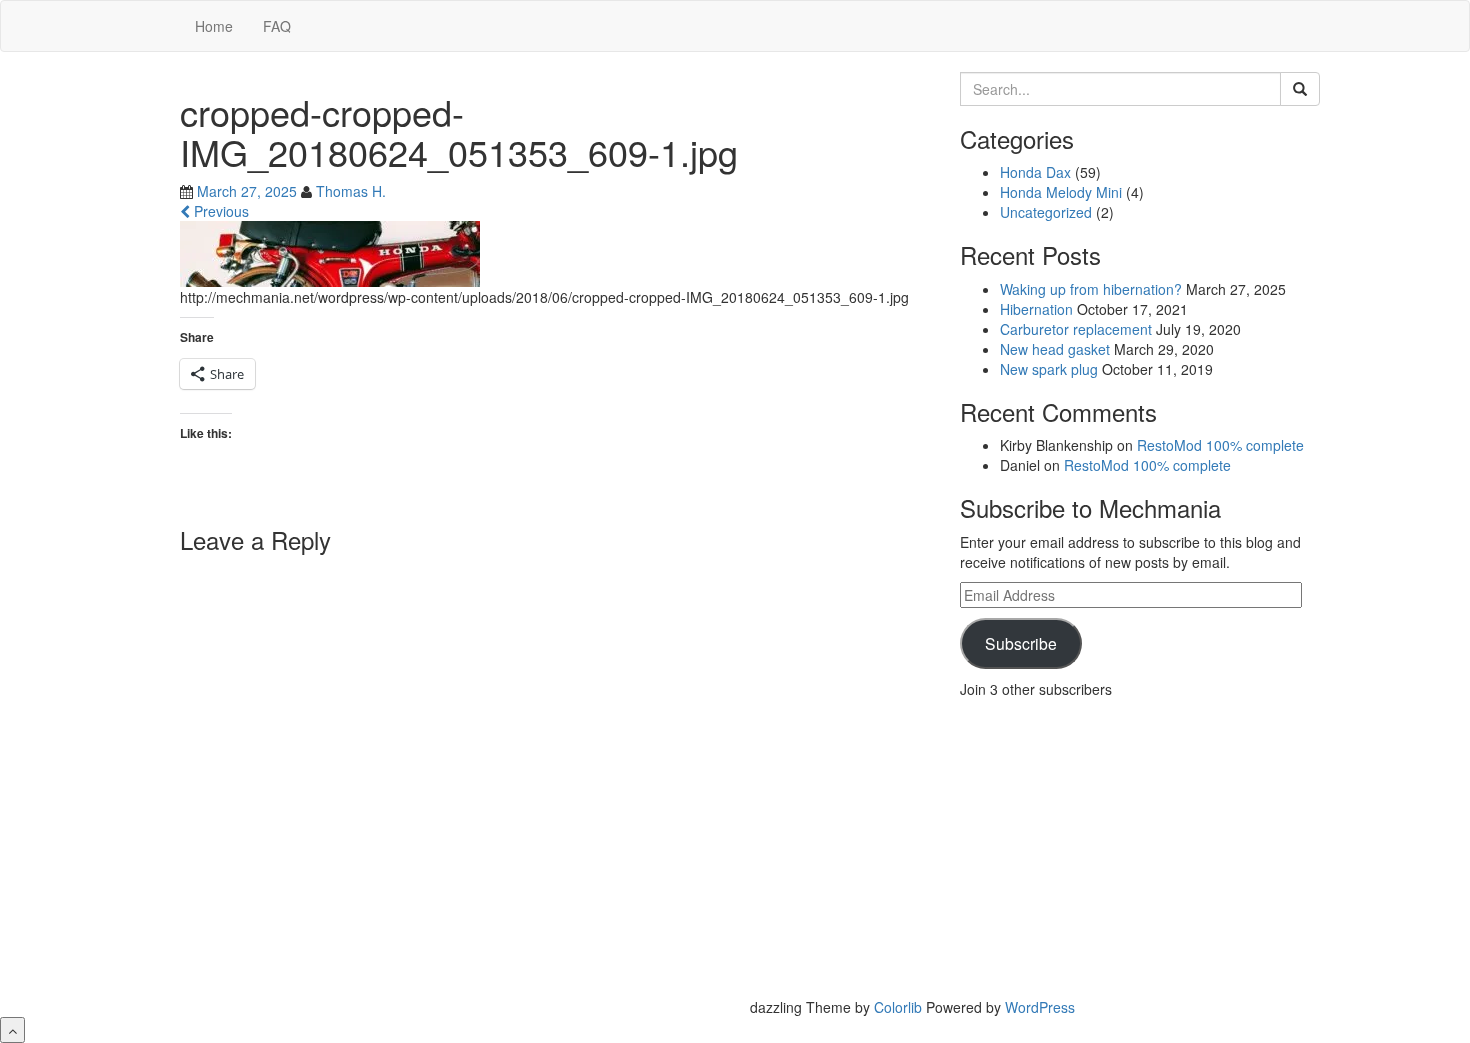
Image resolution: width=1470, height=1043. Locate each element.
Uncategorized (1046, 212)
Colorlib (898, 1007)
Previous (219, 211)
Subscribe (1021, 643)
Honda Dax (1035, 172)
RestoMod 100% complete (1220, 445)
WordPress (1040, 1007)
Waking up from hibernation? (1091, 289)
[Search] (1300, 89)
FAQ (277, 26)
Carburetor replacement (1076, 329)
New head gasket (1055, 349)
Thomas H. (351, 191)
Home (214, 26)
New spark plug (1049, 369)
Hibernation (1036, 309)
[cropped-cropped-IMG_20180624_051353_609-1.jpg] (330, 252)
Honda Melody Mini (1061, 192)
